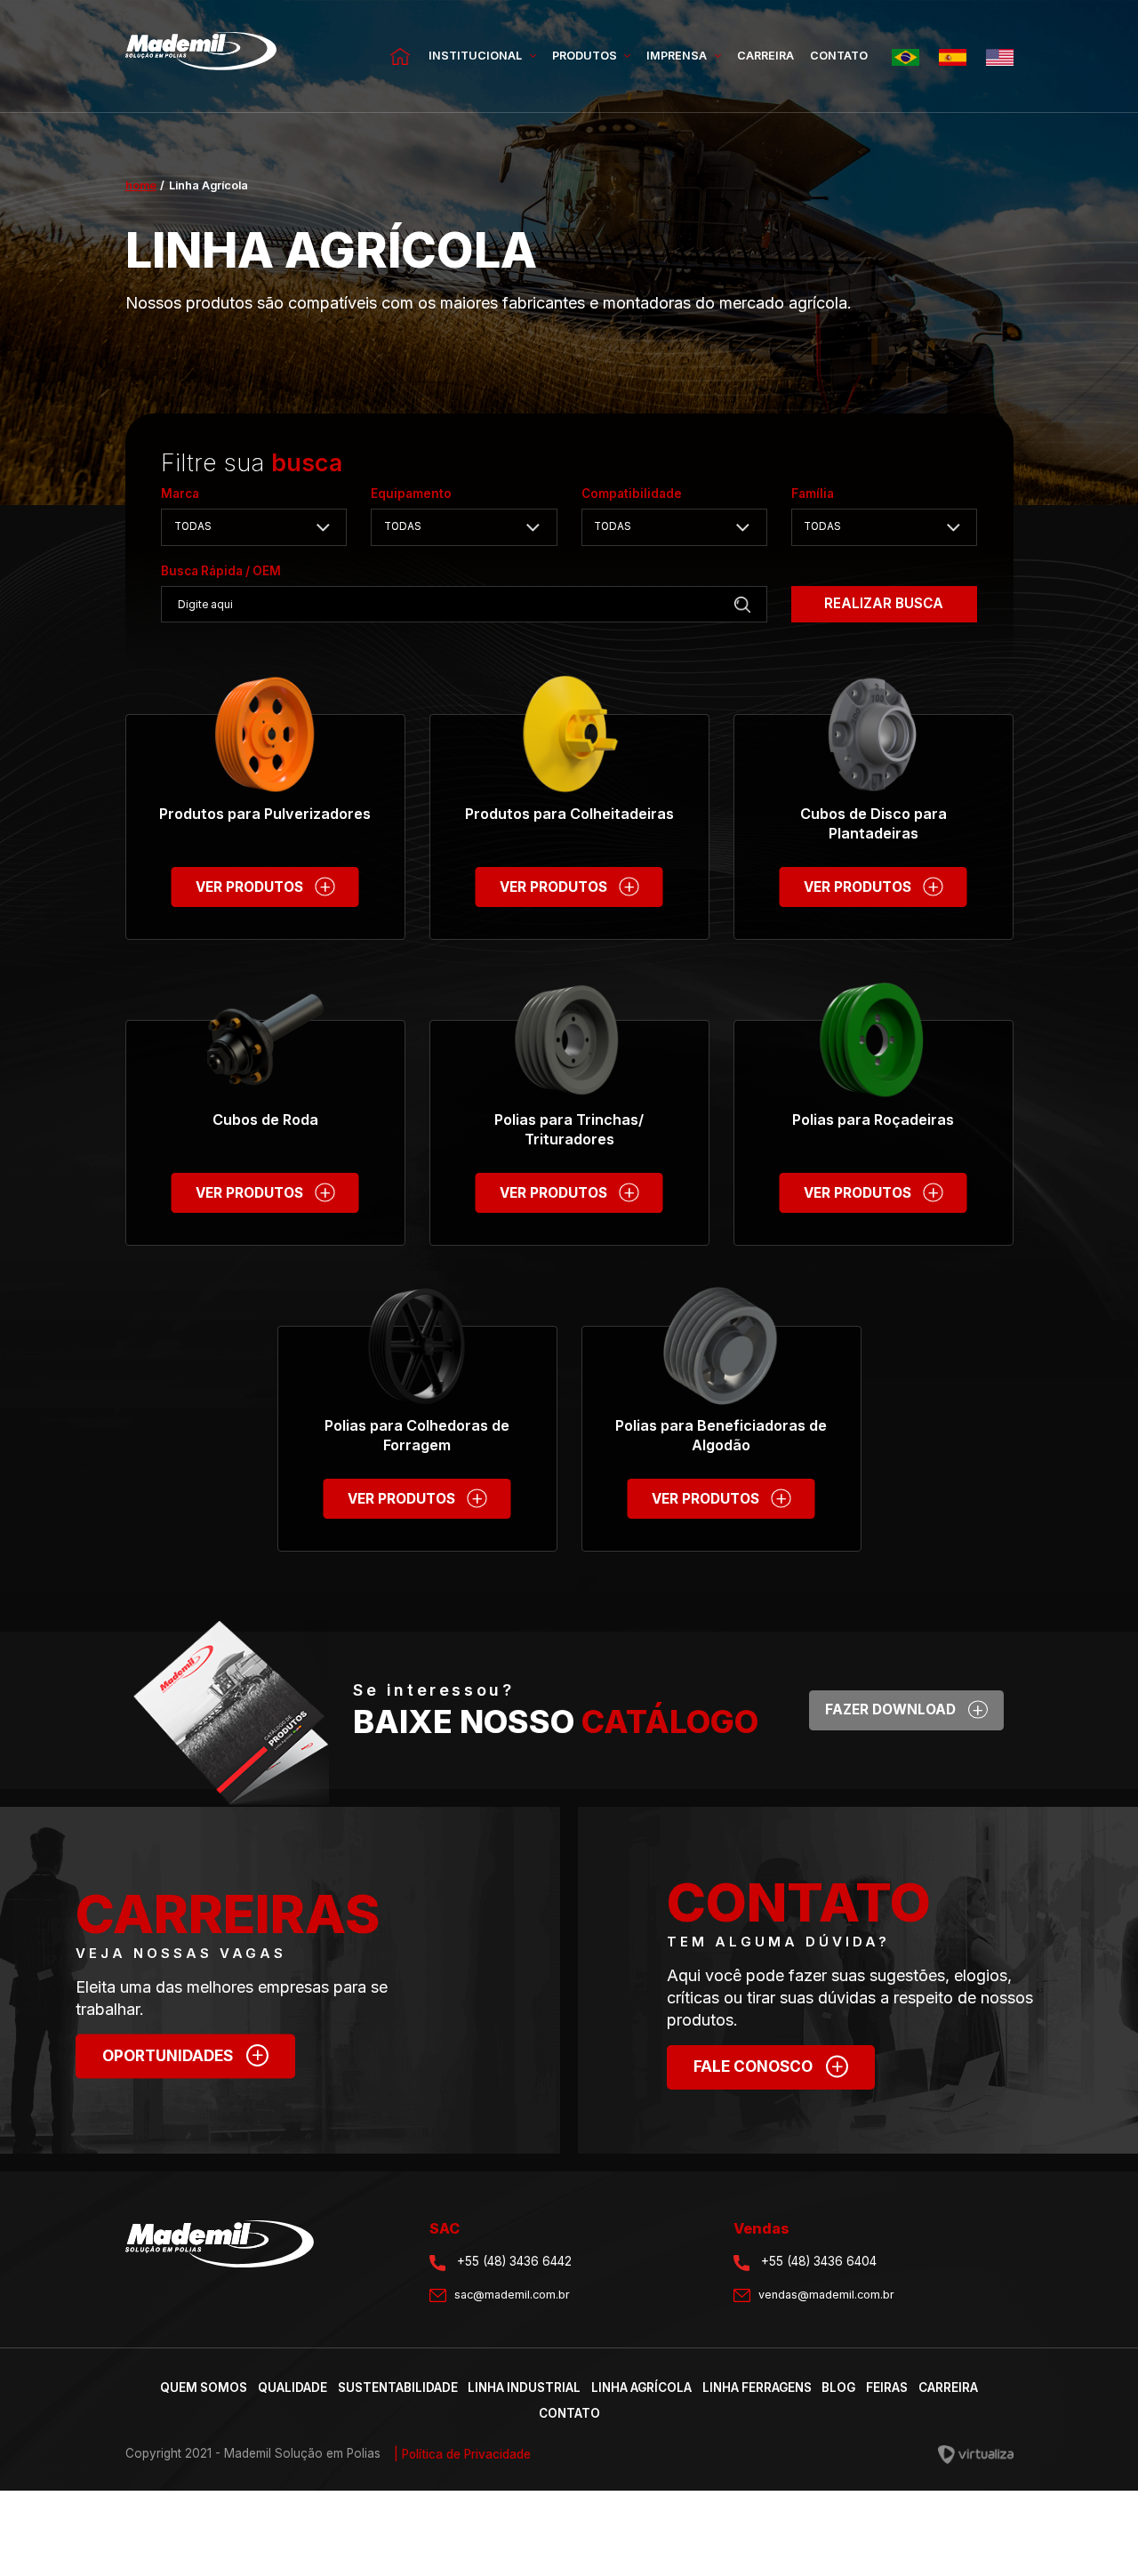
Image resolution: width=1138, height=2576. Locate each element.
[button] (254, 527)
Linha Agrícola (641, 2387)
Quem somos (204, 2387)
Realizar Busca (884, 603)
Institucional (477, 56)
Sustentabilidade (398, 2387)
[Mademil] (201, 56)
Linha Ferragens (757, 2387)
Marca (180, 494)
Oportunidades (184, 2053)
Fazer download (905, 1708)
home (141, 185)
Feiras (887, 2387)
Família (813, 494)
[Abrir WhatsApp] (1094, 2531)
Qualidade (293, 2387)
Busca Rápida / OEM (221, 571)
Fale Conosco (769, 2064)
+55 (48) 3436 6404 (817, 2261)
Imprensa (678, 56)
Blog (838, 2387)
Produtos (586, 56)
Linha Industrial (524, 2387)
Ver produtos (264, 884)
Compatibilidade (632, 494)
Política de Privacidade (462, 2454)
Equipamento (411, 494)
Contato (839, 56)
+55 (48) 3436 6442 (513, 2261)
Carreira (765, 56)
